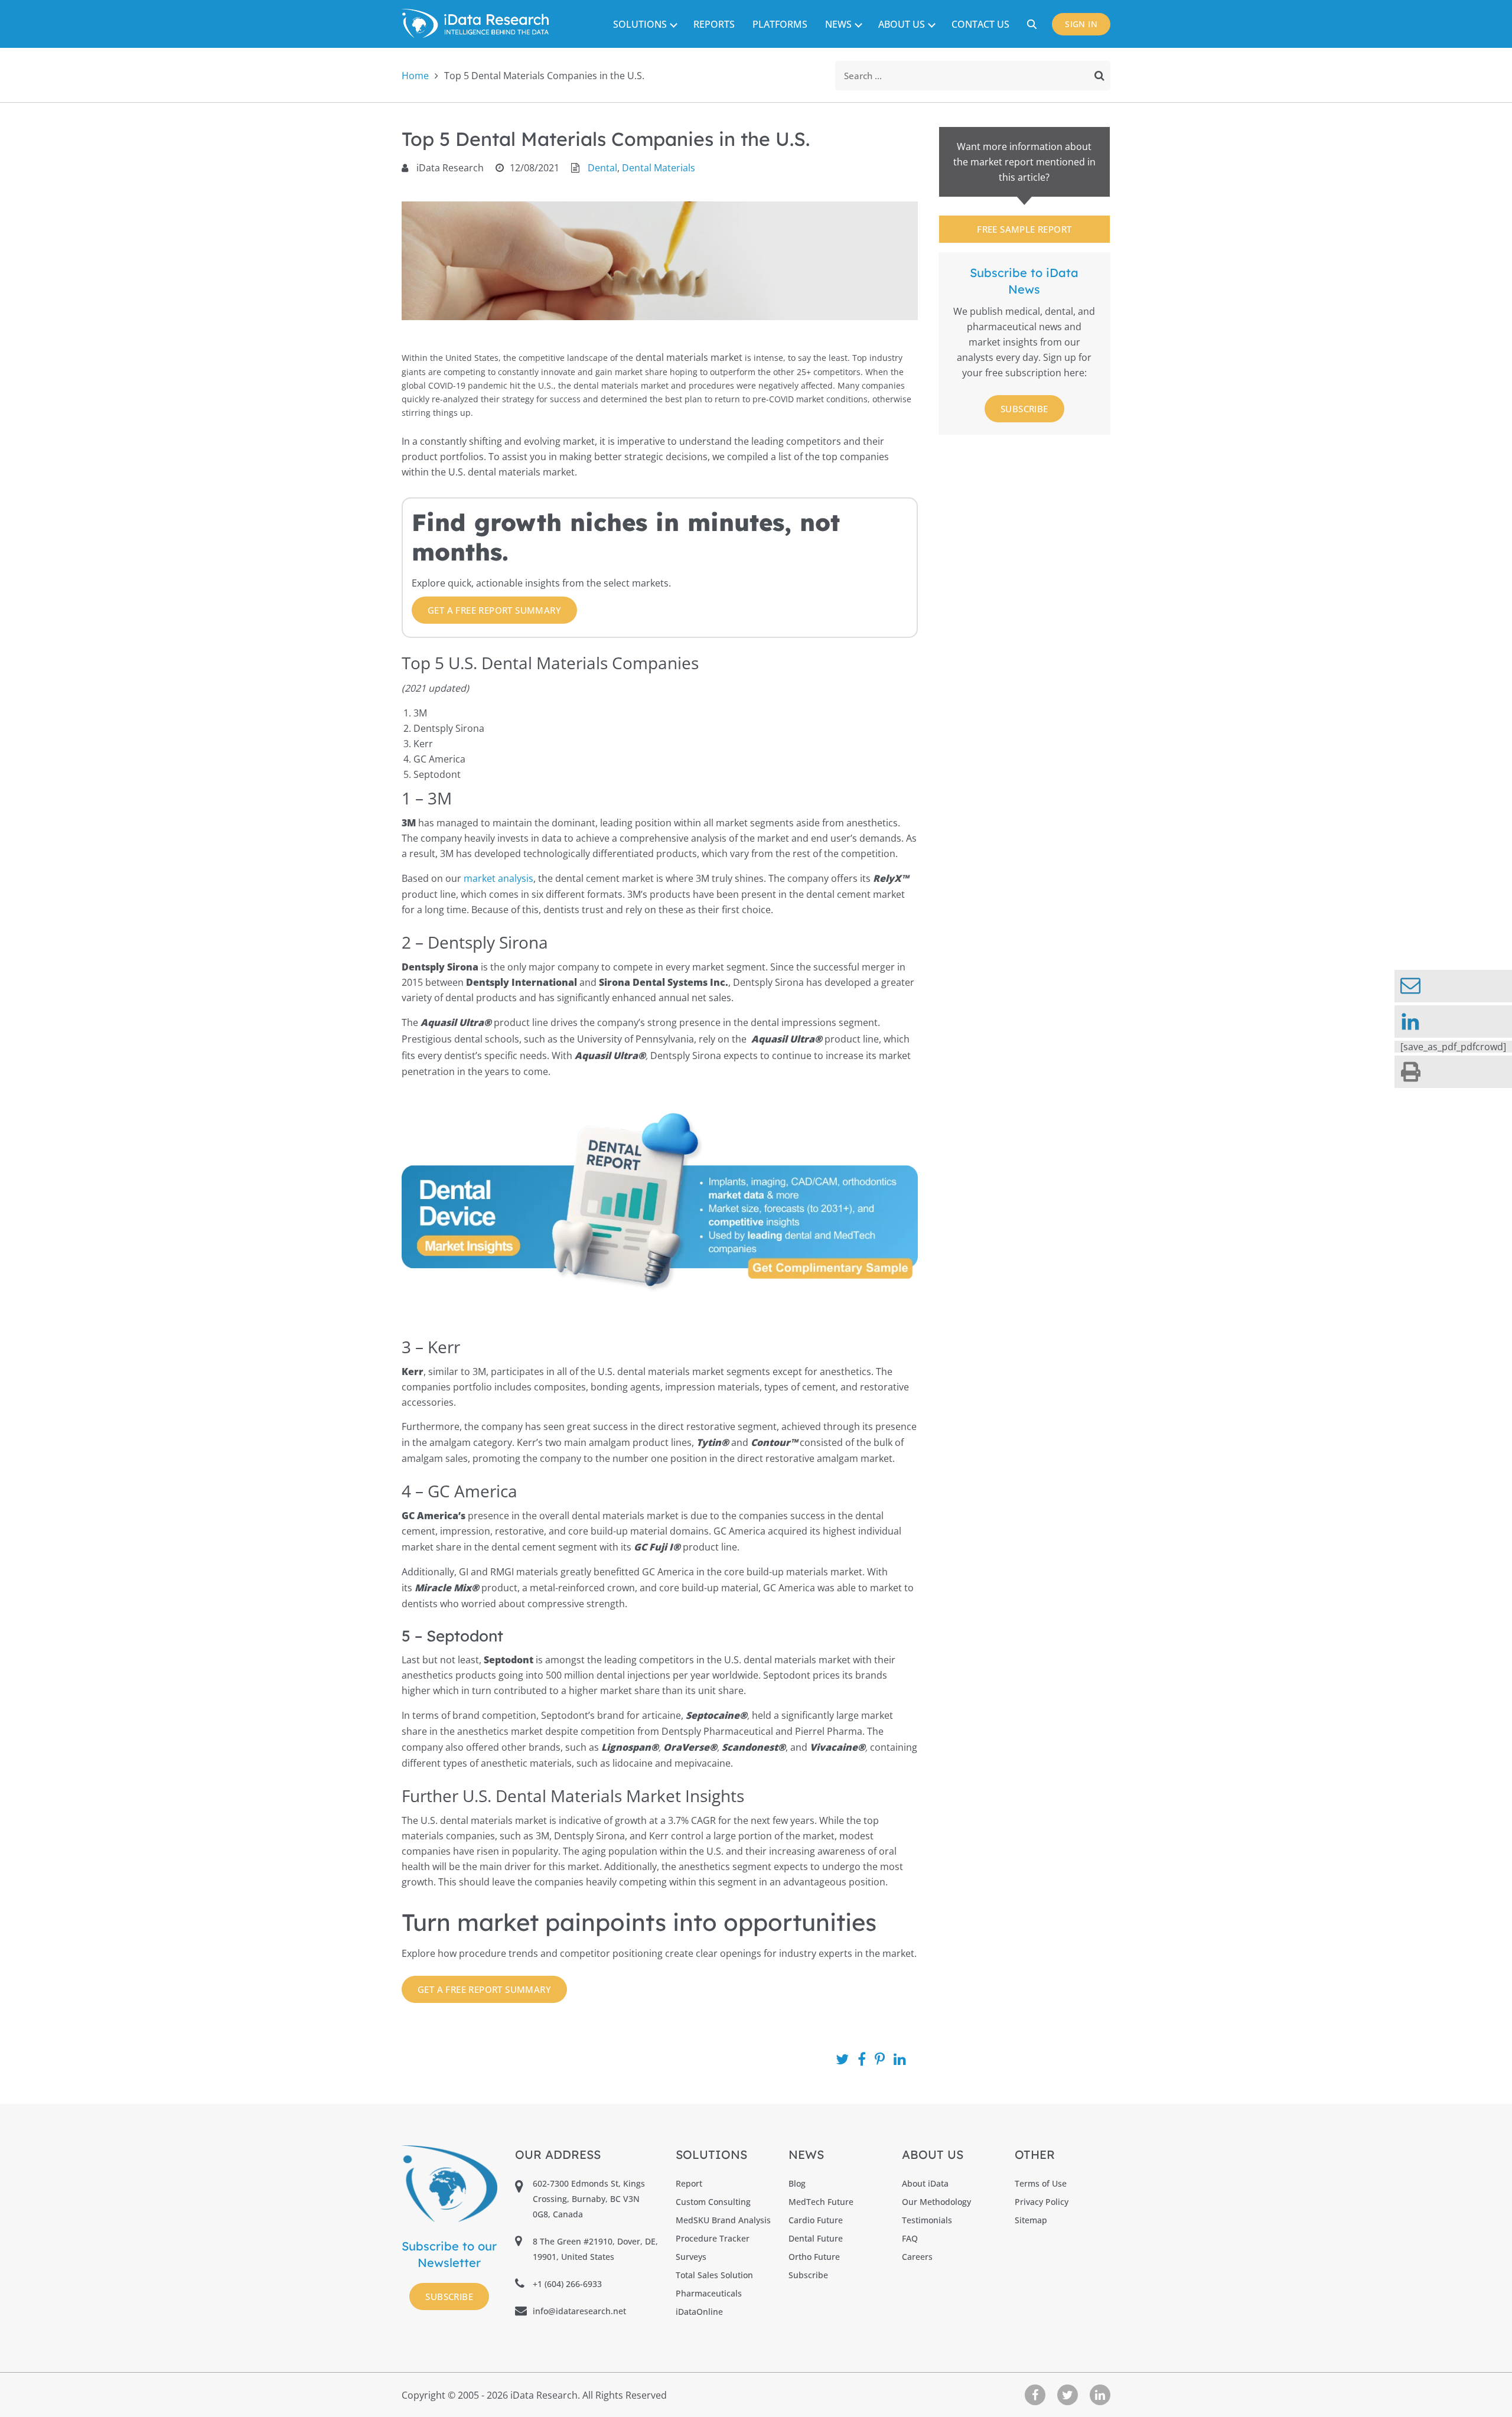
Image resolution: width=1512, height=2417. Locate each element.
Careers (917, 2257)
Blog (797, 2183)
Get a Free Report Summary (494, 610)
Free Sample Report (1024, 229)
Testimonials (927, 2220)
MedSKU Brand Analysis (723, 2220)
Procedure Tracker (713, 2238)
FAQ (910, 2238)
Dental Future (816, 2238)
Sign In (1081, 24)
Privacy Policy (1042, 2202)
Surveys (691, 2257)
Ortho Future (814, 2257)
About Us (902, 24)
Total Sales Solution (714, 2275)
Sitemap (1031, 2220)
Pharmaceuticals (709, 2293)
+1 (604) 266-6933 (567, 2284)
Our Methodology (936, 2202)
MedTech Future (821, 2202)
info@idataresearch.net (579, 2311)
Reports (714, 24)
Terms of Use (1041, 2183)
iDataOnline (699, 2312)
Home (415, 76)
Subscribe (1024, 409)
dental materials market (689, 357)
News (838, 24)
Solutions (640, 24)
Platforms (780, 24)
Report (689, 2183)
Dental (602, 168)
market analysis (498, 878)
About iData (925, 2183)
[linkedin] (1453, 1022)
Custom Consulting (713, 2202)
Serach (1034, 24)
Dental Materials (659, 168)
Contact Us (980, 24)
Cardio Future (816, 2220)
